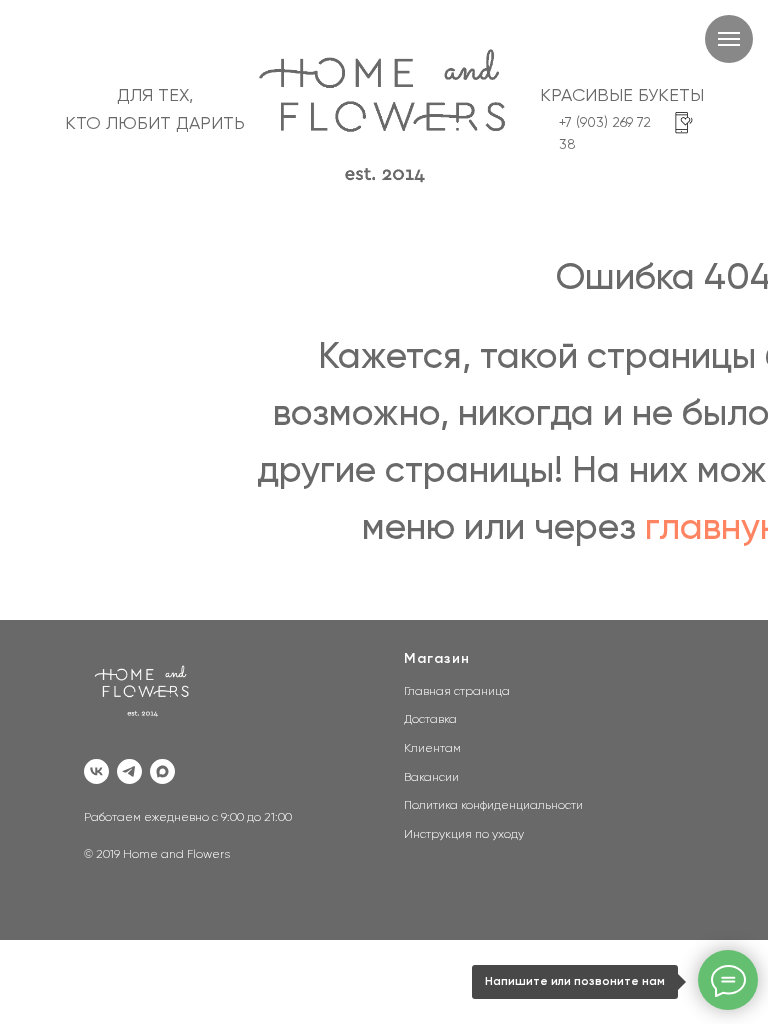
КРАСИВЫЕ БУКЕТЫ (622, 96)
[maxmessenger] (162, 771)
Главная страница (457, 692)
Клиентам (432, 749)
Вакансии (431, 778)
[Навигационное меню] (729, 39)
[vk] (96, 771)
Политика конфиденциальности (493, 806)
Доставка (430, 720)
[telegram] (129, 771)
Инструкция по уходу (464, 835)
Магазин (437, 659)
